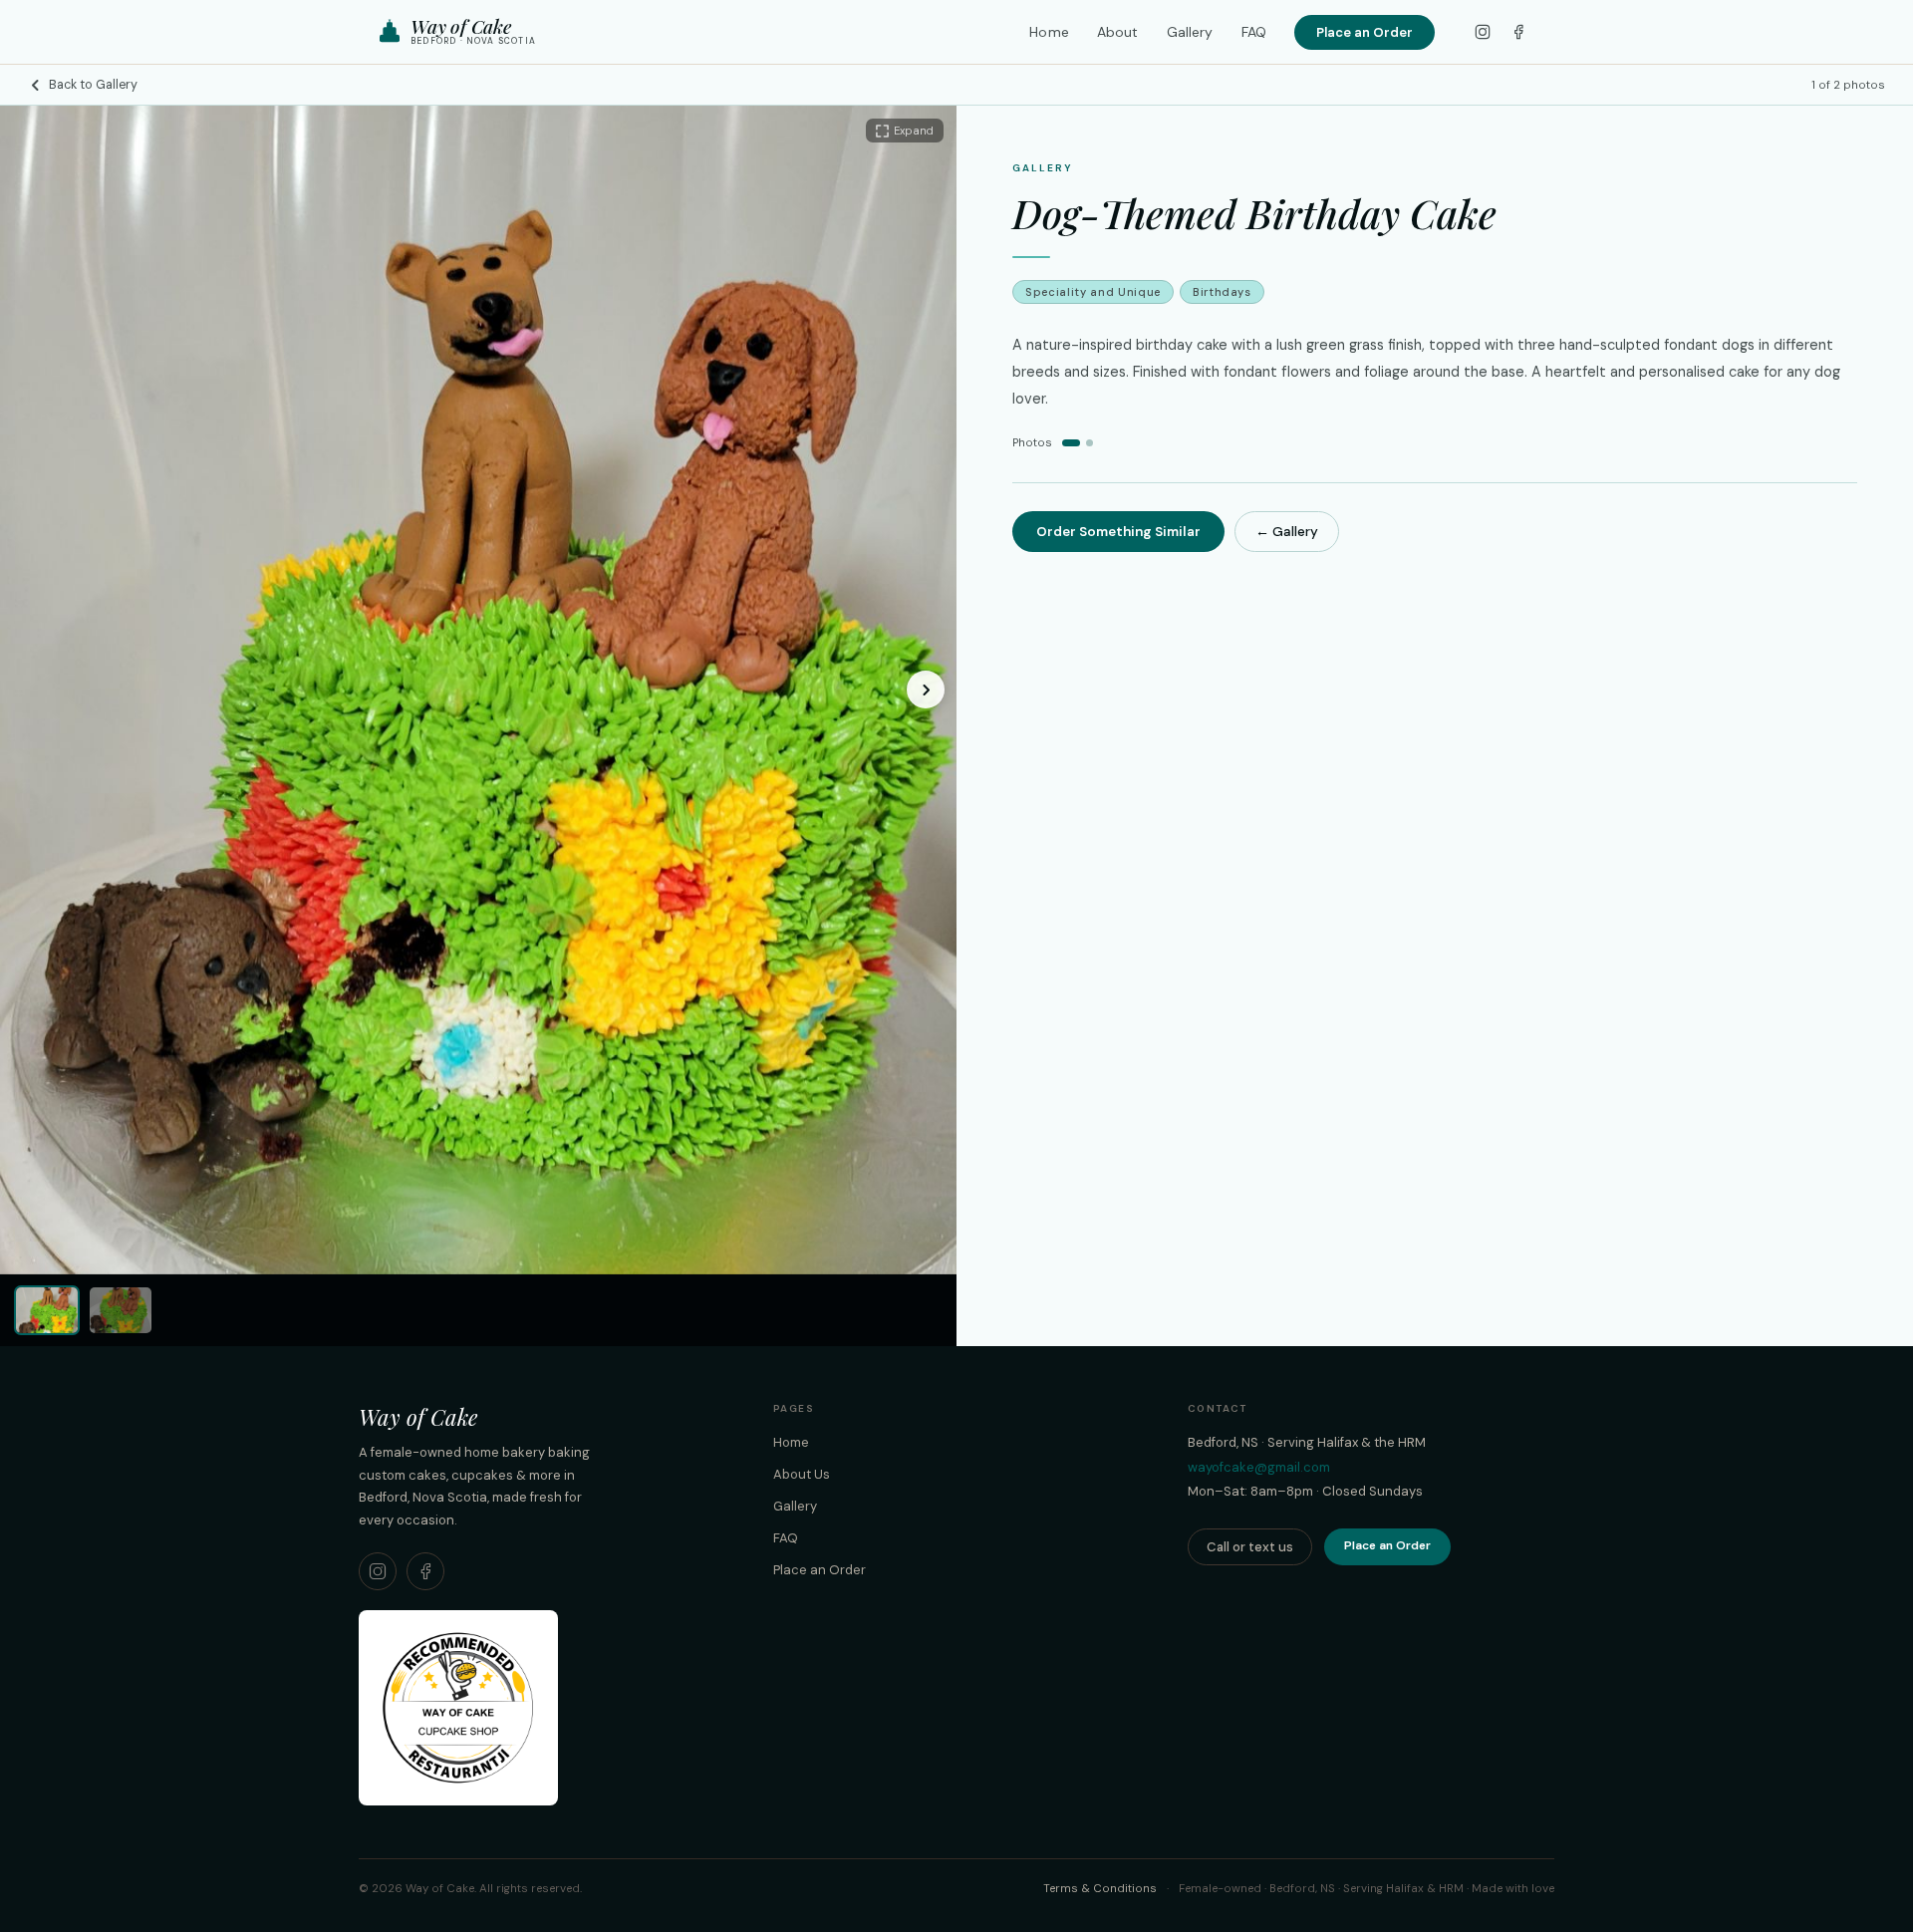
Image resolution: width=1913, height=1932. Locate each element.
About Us (802, 1474)
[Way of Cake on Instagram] (378, 1571)
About (1118, 32)
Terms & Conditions (1100, 1889)
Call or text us (1250, 1547)
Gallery (1190, 32)
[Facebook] (1518, 32)
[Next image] (926, 690)
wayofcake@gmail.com (1259, 1467)
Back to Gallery (93, 85)
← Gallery (1287, 532)
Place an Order (1365, 32)
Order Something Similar (1118, 532)
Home (1049, 32)
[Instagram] (1483, 32)
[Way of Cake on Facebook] (425, 1571)
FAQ (1254, 32)
